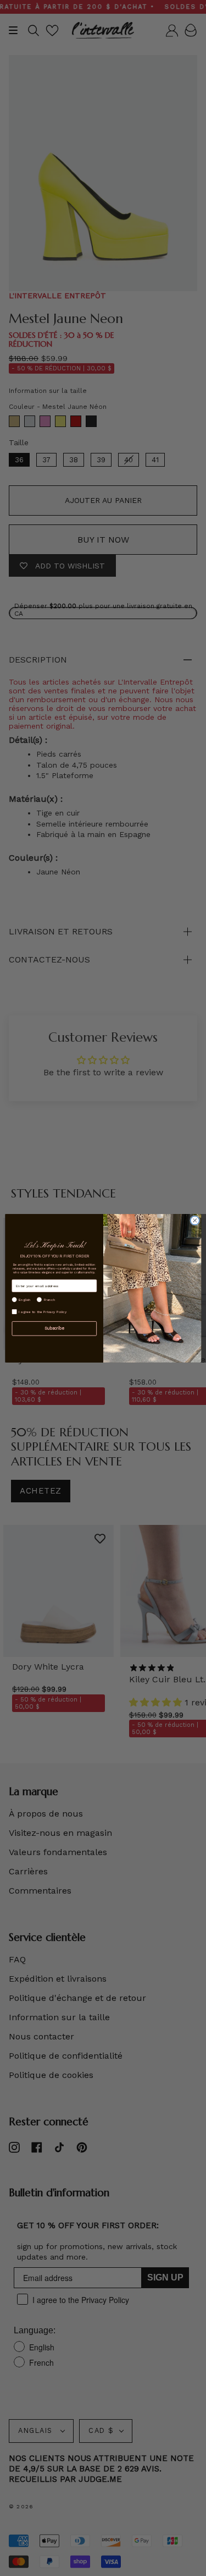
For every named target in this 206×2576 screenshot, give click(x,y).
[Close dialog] (194, 1220)
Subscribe (54, 1328)
